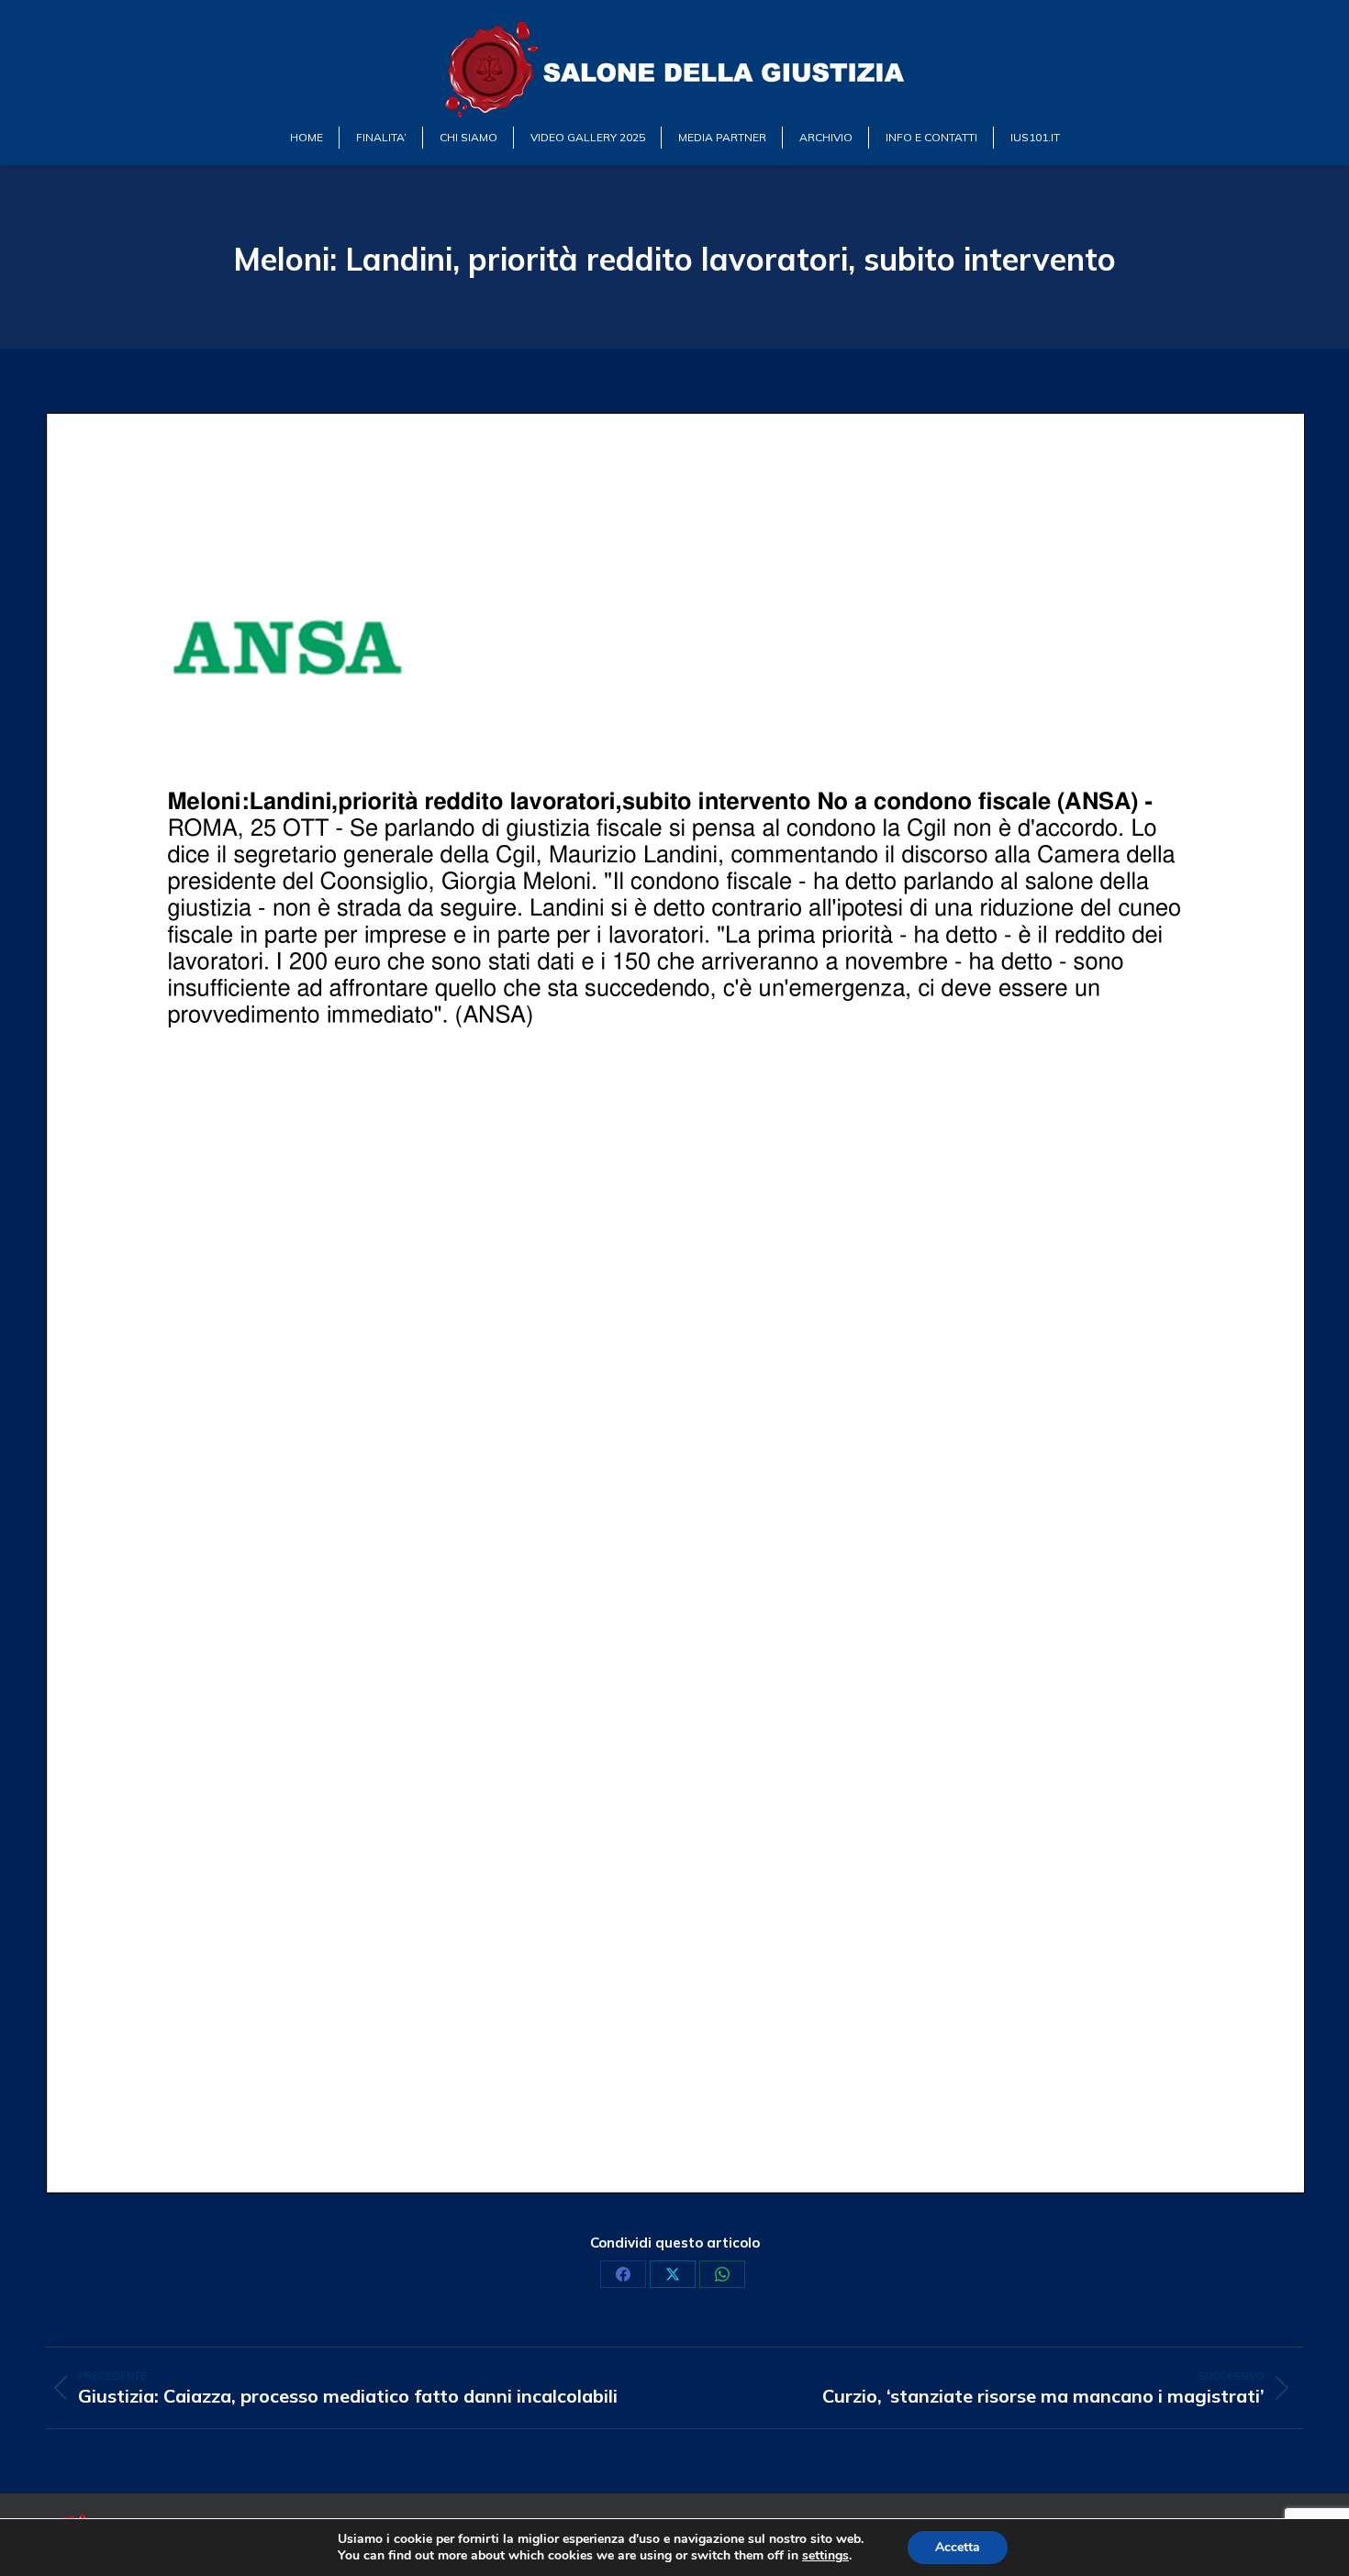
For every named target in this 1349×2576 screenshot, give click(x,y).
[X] (673, 2274)
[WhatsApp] (722, 2274)
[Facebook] (623, 2274)
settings (825, 2556)
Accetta (958, 2547)
